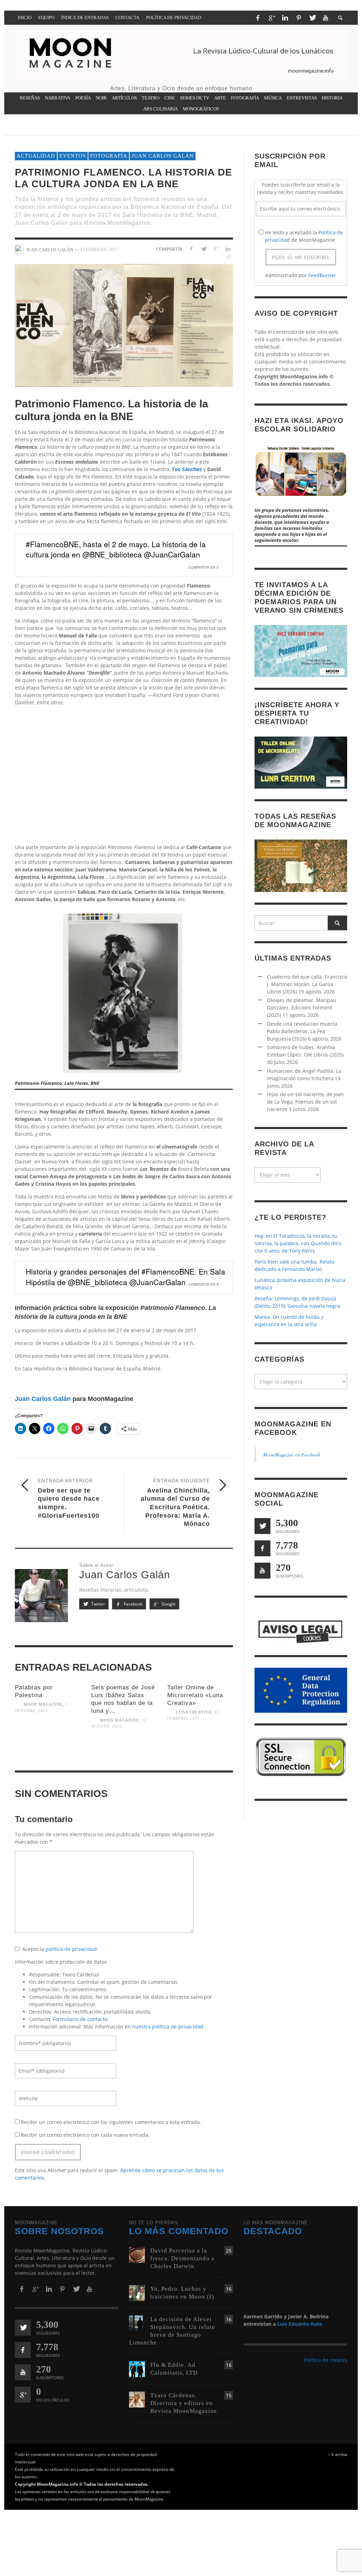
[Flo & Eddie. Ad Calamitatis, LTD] (137, 2368)
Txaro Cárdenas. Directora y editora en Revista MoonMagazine (184, 2403)
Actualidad (36, 156)
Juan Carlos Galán (163, 156)
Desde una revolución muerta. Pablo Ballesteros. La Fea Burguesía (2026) (303, 1031)
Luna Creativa (194, 1712)
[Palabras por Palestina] (48, 1737)
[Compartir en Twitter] (203, 249)
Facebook (133, 1604)
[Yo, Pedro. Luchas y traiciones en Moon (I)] (137, 2292)
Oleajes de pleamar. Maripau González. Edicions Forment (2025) (302, 1007)
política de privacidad (71, 1949)
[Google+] (271, 18)
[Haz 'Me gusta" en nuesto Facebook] (262, 1548)
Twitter (98, 1604)
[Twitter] (312, 18)
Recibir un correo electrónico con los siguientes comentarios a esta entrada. (111, 2122)
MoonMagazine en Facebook (292, 1455)
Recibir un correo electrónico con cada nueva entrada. (85, 2135)
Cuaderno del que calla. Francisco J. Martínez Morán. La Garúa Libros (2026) (307, 984)
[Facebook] (258, 18)
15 (229, 2395)
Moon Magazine (43, 1705)
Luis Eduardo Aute (300, 2324)
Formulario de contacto (80, 2019)
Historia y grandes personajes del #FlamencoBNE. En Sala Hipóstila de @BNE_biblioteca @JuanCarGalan (125, 1276)
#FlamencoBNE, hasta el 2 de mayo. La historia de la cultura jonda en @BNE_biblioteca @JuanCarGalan (116, 549)
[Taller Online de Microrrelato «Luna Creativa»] (200, 1744)
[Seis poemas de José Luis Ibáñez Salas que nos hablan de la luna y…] (124, 1752)
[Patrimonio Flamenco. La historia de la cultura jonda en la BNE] (124, 325)
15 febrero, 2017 (99, 249)
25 (229, 2251)
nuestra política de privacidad (168, 2027)
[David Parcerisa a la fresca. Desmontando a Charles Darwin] (137, 2254)
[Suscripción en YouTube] (262, 1571)
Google (168, 1604)
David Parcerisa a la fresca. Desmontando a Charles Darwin (182, 2258)
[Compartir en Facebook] (191, 249)
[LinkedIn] (285, 18)
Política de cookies (326, 2360)
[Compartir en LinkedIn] (228, 249)
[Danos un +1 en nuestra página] (23, 2395)
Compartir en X (204, 567)
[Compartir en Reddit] (228, 256)
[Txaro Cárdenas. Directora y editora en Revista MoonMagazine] (137, 2399)
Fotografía (109, 156)
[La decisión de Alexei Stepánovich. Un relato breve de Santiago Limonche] (137, 2323)
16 (229, 2288)
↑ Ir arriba (338, 2454)
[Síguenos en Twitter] (262, 1526)
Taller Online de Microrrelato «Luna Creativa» (195, 1695)
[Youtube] (326, 18)
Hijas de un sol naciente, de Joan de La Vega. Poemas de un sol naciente (305, 1102)
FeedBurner (322, 275)
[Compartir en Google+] (216, 249)
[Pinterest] (299, 18)
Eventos (73, 156)
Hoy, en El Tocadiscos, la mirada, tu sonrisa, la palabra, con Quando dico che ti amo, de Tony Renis (298, 1243)
